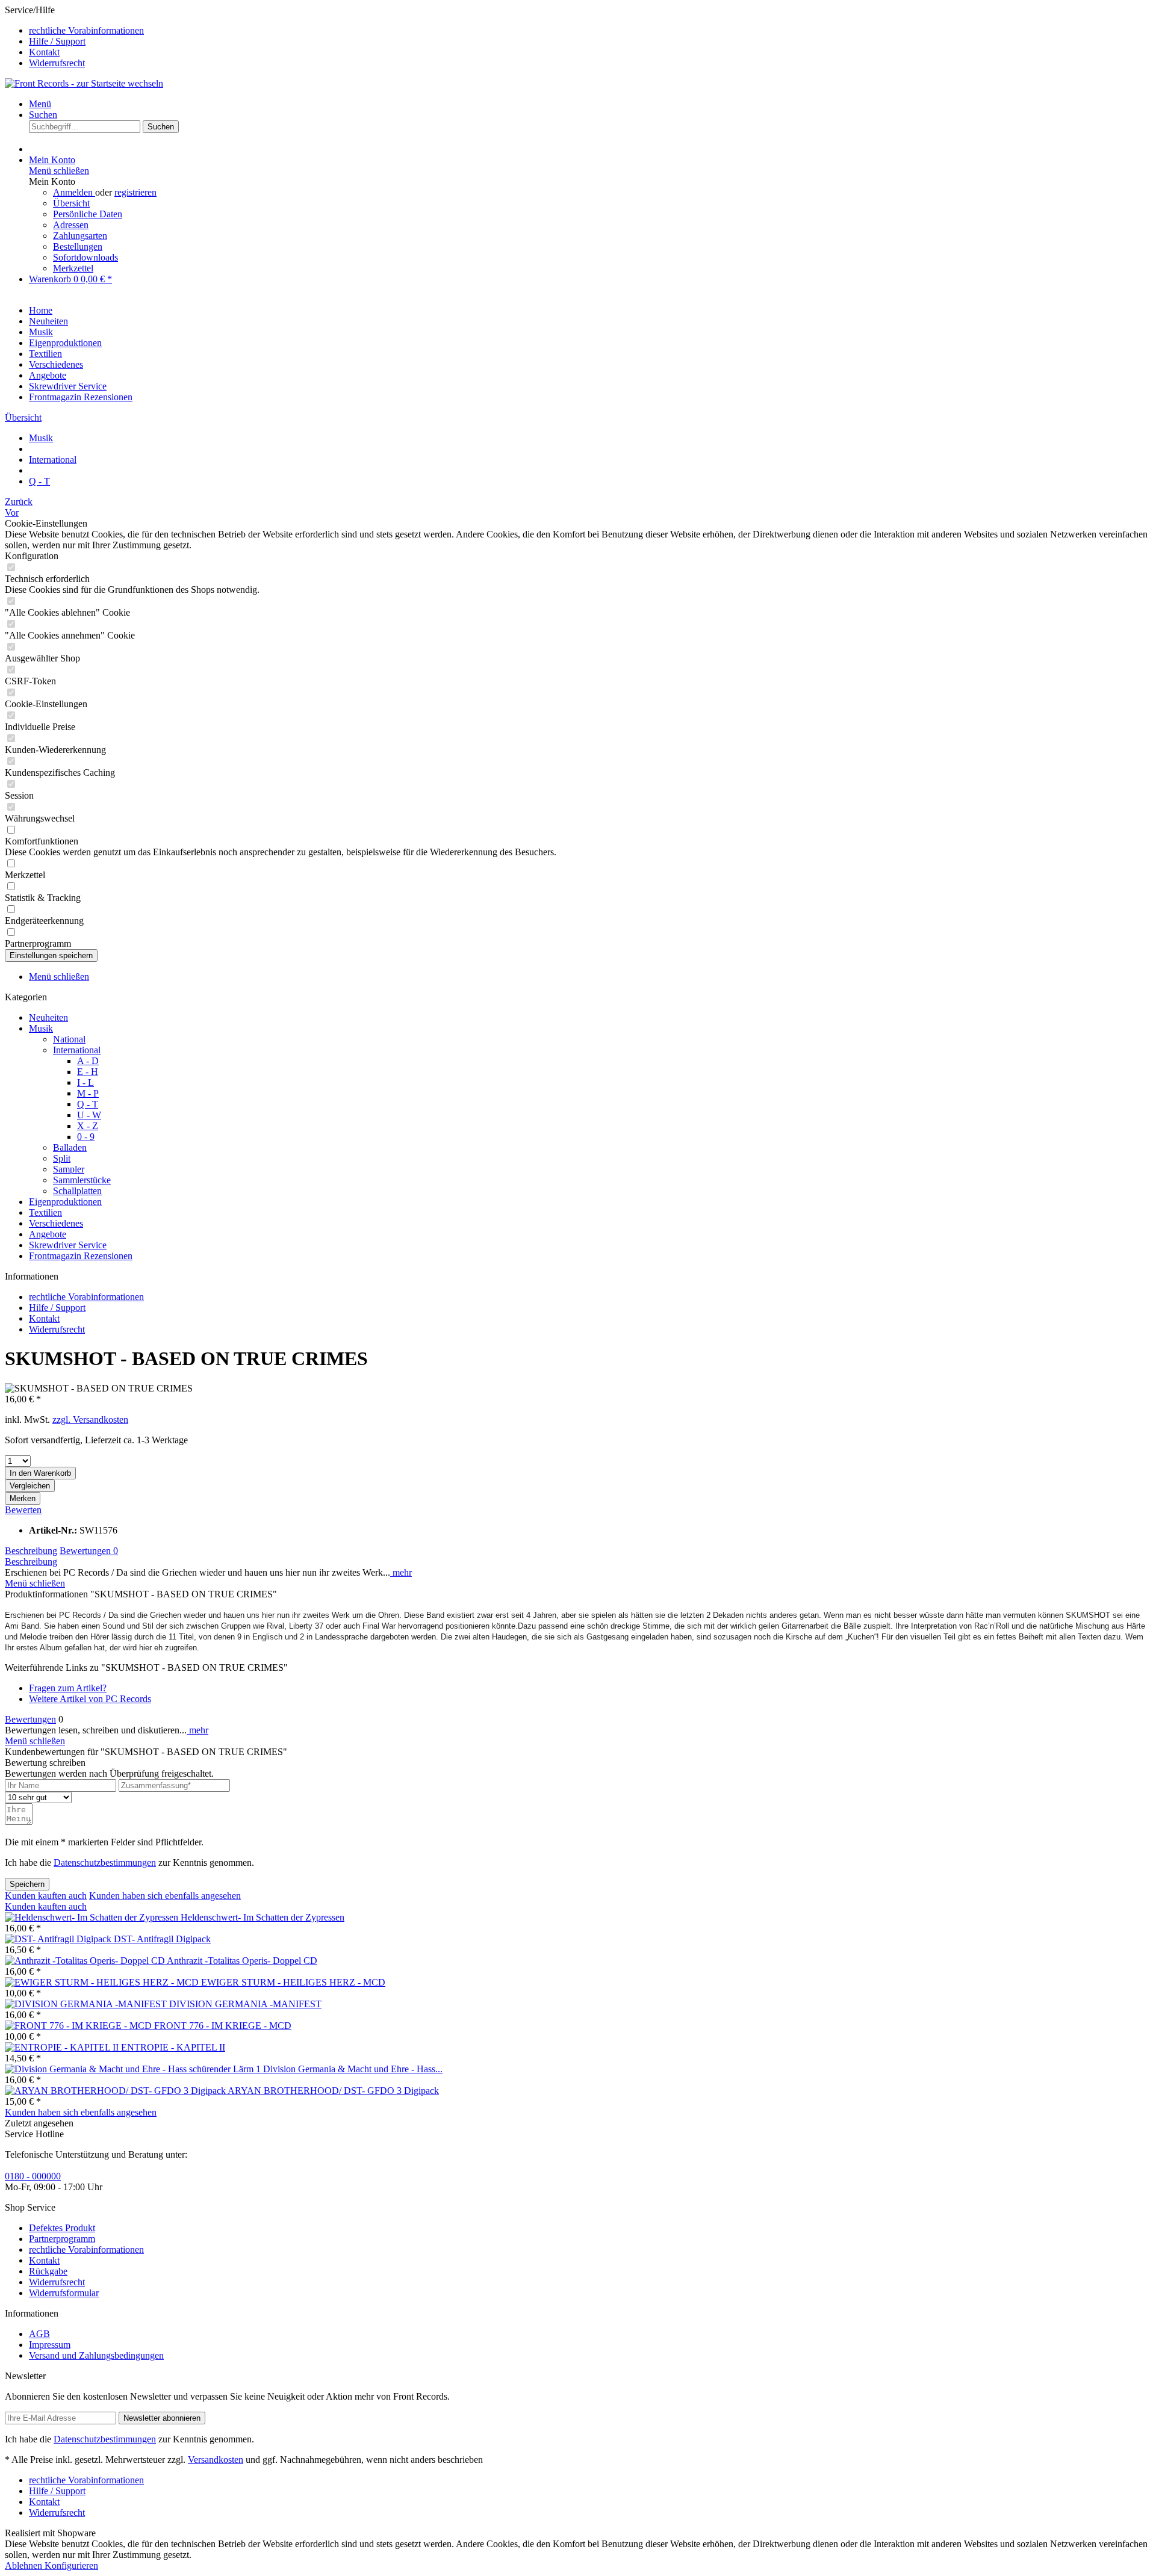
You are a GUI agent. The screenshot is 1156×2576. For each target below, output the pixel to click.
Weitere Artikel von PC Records (90, 1699)
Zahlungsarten (80, 236)
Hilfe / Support (57, 41)
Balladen (70, 1147)
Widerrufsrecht (57, 63)
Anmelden (74, 192)
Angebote (48, 1234)
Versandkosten (216, 2460)
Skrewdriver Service (68, 1245)
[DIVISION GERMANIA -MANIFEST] (87, 2004)
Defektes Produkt (62, 2228)
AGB (39, 2334)
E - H (88, 1072)
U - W (89, 1115)
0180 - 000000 (33, 2176)
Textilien (45, 1212)
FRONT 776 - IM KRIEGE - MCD (223, 2026)
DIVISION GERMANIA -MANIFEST (245, 2004)
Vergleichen (30, 1486)
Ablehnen (25, 2565)
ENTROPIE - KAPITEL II (173, 2047)
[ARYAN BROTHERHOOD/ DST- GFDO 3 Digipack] (116, 2091)
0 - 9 (86, 1137)
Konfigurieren (71, 2565)
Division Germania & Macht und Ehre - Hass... (353, 2069)
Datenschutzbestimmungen (105, 1862)
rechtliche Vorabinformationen (86, 30)
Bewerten (23, 1510)
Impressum (50, 2345)
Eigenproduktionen (65, 1202)
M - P (88, 1093)
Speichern (27, 1884)
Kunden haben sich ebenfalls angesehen (165, 1896)
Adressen (71, 225)
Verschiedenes (56, 1223)
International (77, 1050)
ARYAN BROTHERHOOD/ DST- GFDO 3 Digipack (333, 2091)
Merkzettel (73, 268)
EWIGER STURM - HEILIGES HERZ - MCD (293, 1982)
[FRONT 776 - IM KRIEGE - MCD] (79, 2026)
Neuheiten (48, 1017)
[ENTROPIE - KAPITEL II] (63, 2047)
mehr (401, 1572)
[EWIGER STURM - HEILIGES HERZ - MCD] (103, 1982)
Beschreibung (31, 1551)
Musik (41, 1028)
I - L (85, 1082)
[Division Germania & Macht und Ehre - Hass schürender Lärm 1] (134, 2069)
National (69, 1039)
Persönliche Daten (88, 214)
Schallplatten (77, 1191)
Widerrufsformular (64, 2293)
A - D (88, 1061)
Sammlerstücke (82, 1180)
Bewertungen (89, 1551)
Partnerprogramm (62, 2239)
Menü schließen (59, 171)
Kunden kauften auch (46, 1896)
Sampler (69, 1169)
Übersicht (71, 203)
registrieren (135, 192)
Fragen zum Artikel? (68, 1688)
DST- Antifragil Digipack (162, 1939)
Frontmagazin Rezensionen (81, 1256)
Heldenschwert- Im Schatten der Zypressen (263, 1917)
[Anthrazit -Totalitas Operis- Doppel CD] (86, 1961)
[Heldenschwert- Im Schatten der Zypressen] (93, 1917)
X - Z (88, 1126)
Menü (40, 104)
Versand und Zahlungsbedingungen (96, 2355)
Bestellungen (78, 246)
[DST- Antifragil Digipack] (59, 1939)
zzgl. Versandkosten (90, 1420)
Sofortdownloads (85, 257)
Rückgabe (48, 2271)
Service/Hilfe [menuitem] (74, 36)
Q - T (88, 1104)
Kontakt (44, 52)
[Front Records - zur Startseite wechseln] (84, 83)
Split (62, 1158)
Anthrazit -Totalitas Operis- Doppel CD (242, 1961)
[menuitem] (590, 31)
